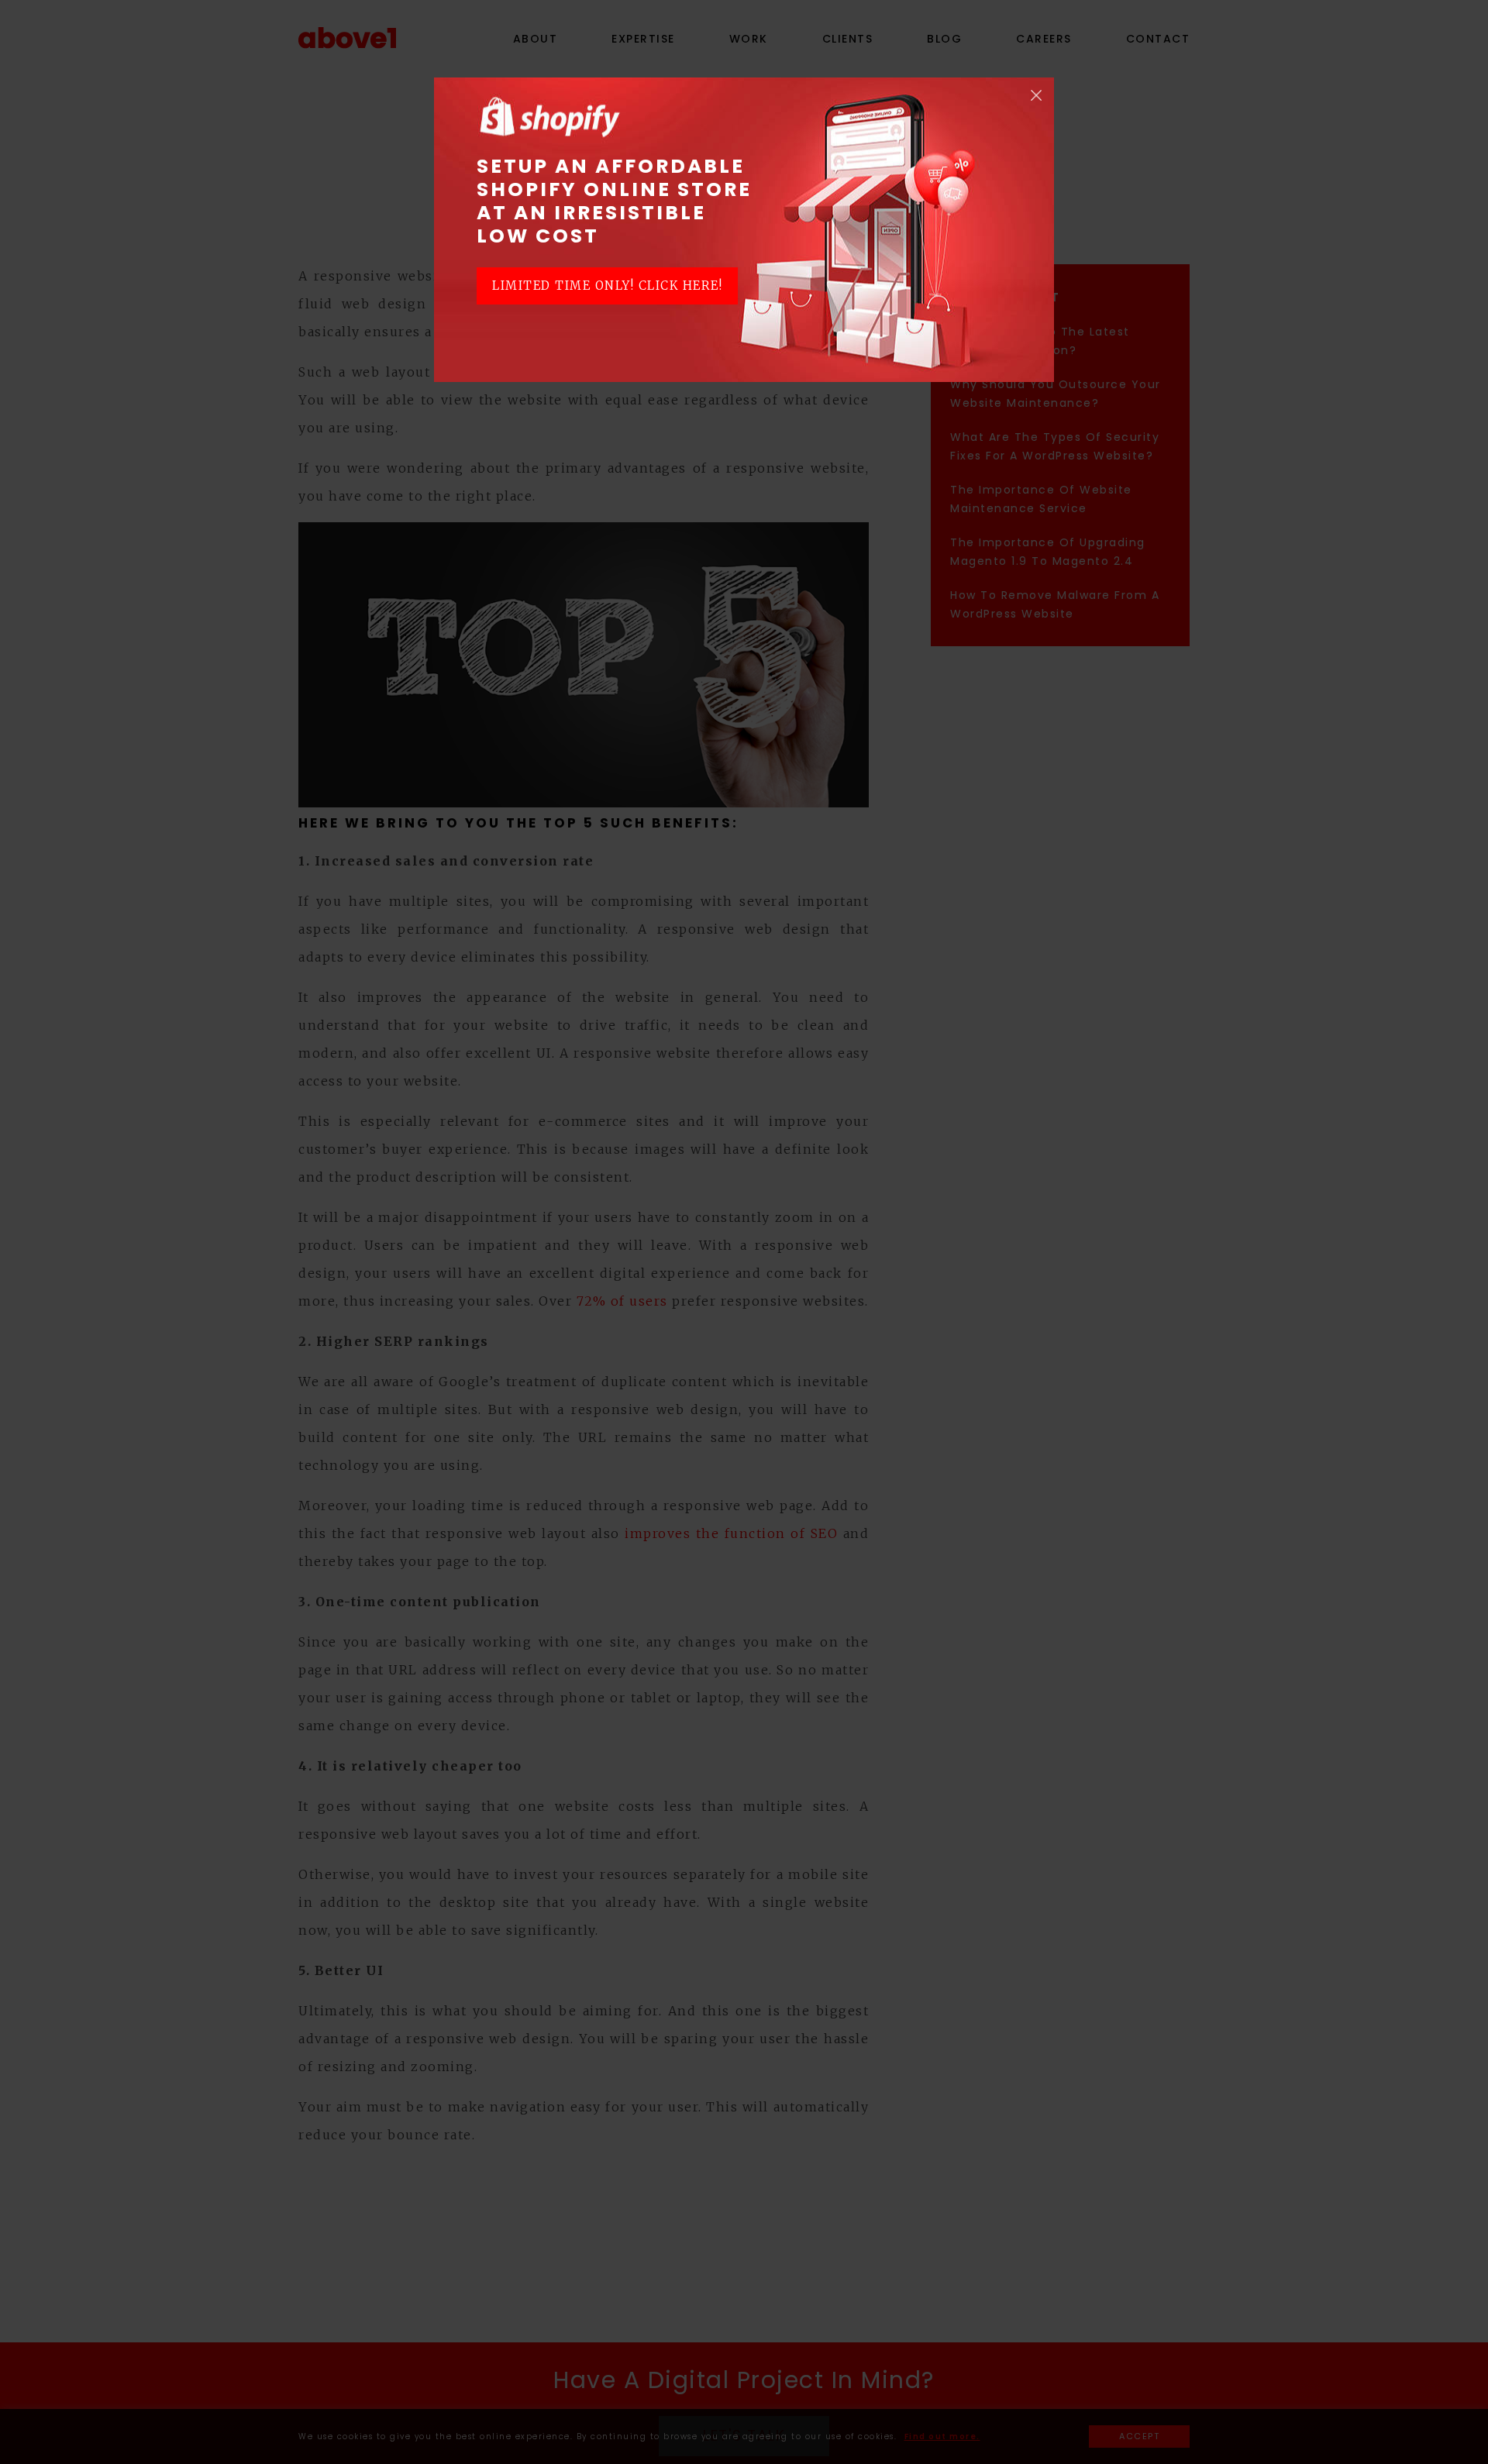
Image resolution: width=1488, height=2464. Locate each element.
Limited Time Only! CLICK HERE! (607, 286)
